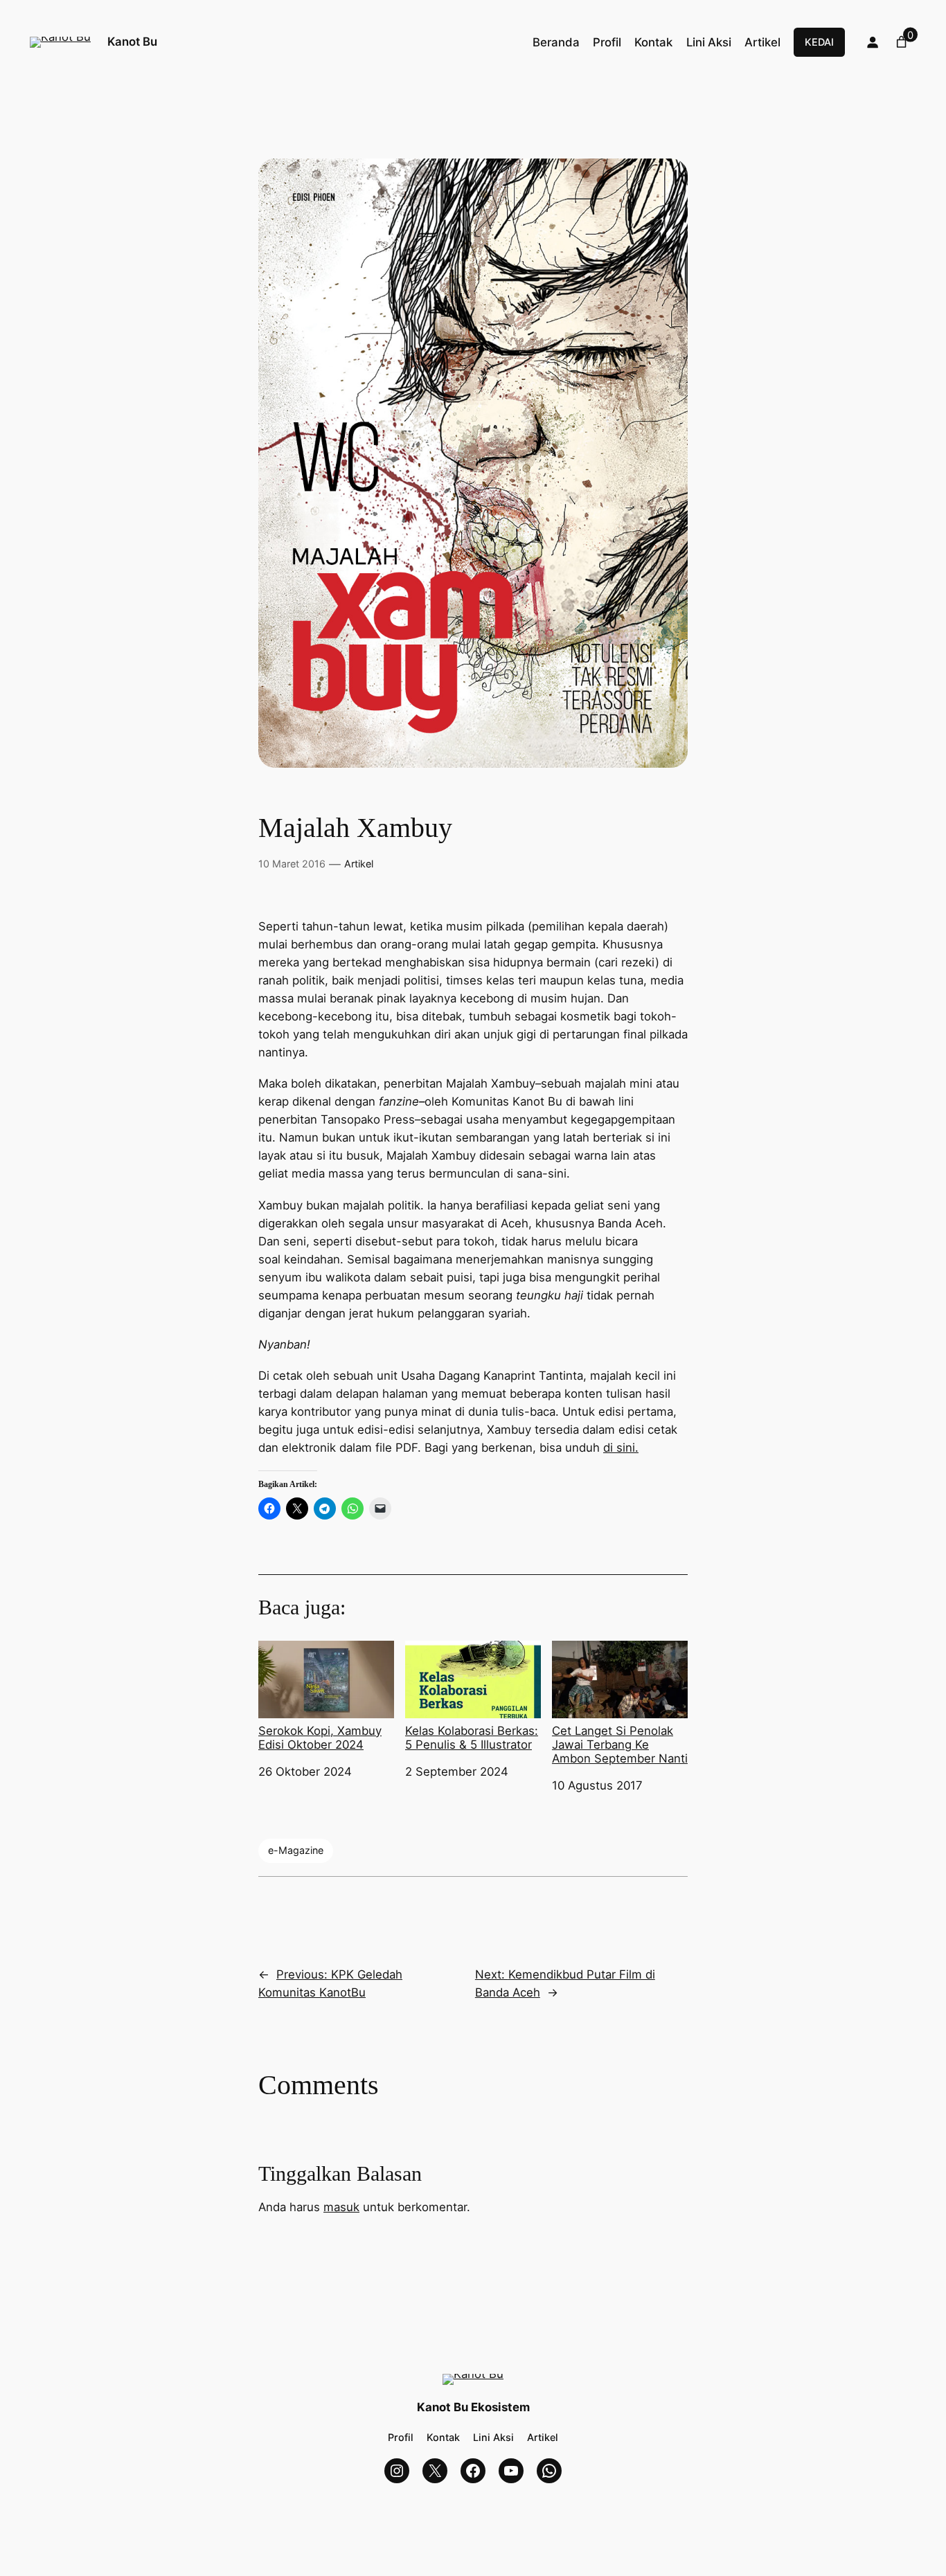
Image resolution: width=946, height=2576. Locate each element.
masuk (341, 2207)
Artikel (359, 864)
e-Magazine (296, 1850)
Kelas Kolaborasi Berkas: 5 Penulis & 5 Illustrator (472, 1738)
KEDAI (819, 42)
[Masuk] (873, 42)
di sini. (621, 1448)
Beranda (556, 42)
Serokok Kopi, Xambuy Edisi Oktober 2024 (320, 1738)
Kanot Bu (132, 42)
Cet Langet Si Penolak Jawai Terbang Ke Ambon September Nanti (620, 1745)
